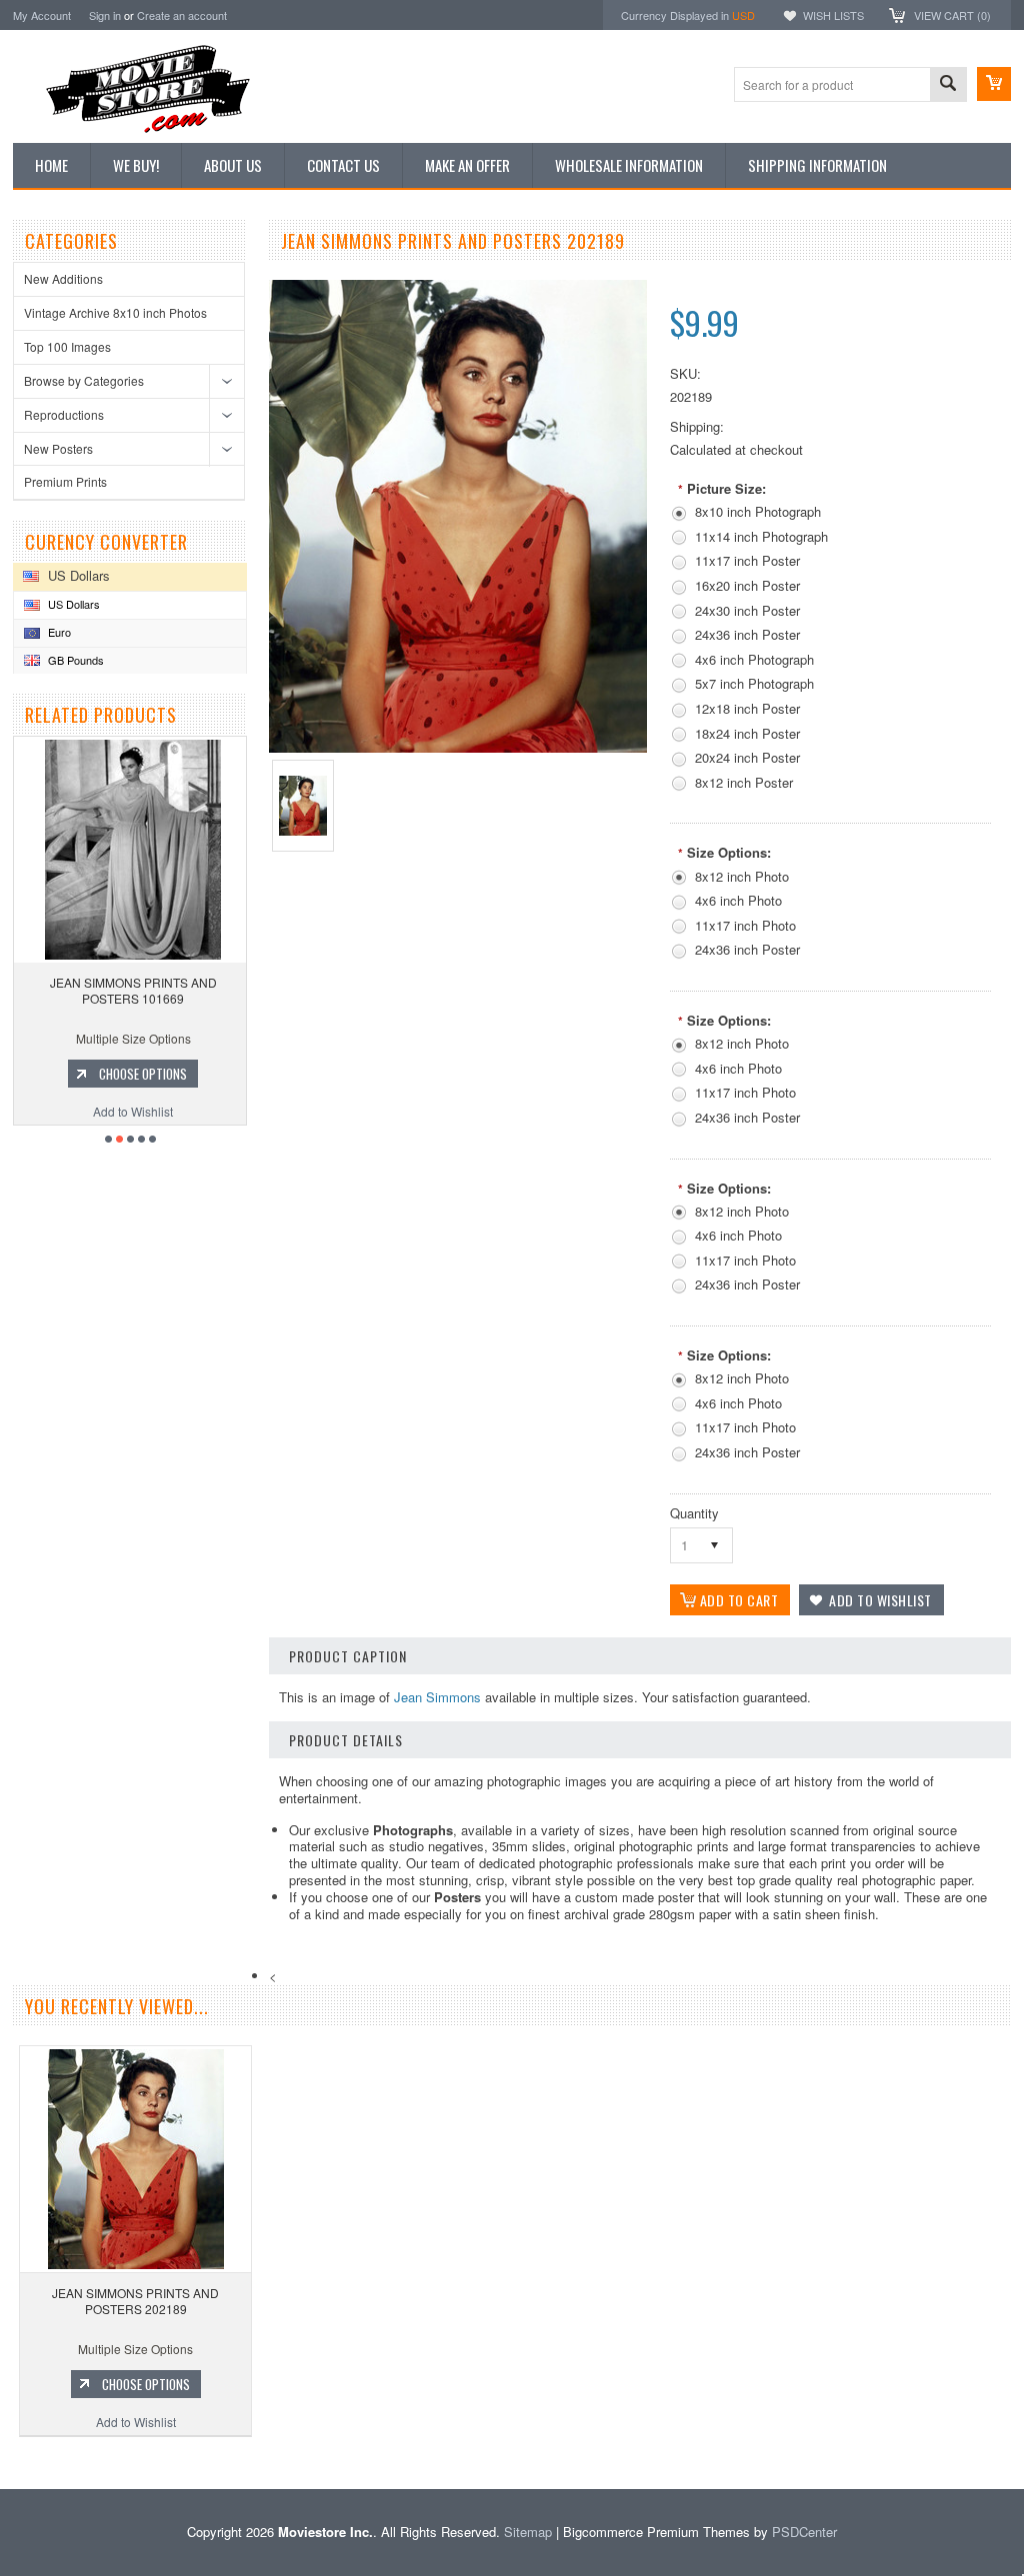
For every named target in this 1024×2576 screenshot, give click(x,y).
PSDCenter (804, 2532)
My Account (42, 15)
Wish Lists (833, 15)
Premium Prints (65, 481)
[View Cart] (994, 84)
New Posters (58, 448)
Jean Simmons (437, 1697)
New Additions (63, 278)
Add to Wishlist (164, 1111)
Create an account (182, 15)
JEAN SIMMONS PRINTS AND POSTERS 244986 (164, 990)
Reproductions (64, 414)
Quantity (694, 1513)
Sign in (105, 15)
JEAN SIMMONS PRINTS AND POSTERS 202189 (135, 2301)
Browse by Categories (84, 380)
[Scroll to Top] (2, 2460)
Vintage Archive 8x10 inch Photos (115, 312)
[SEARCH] (948, 85)
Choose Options (174, 1074)
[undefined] (458, 747)
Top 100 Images (67, 346)
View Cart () (952, 15)
